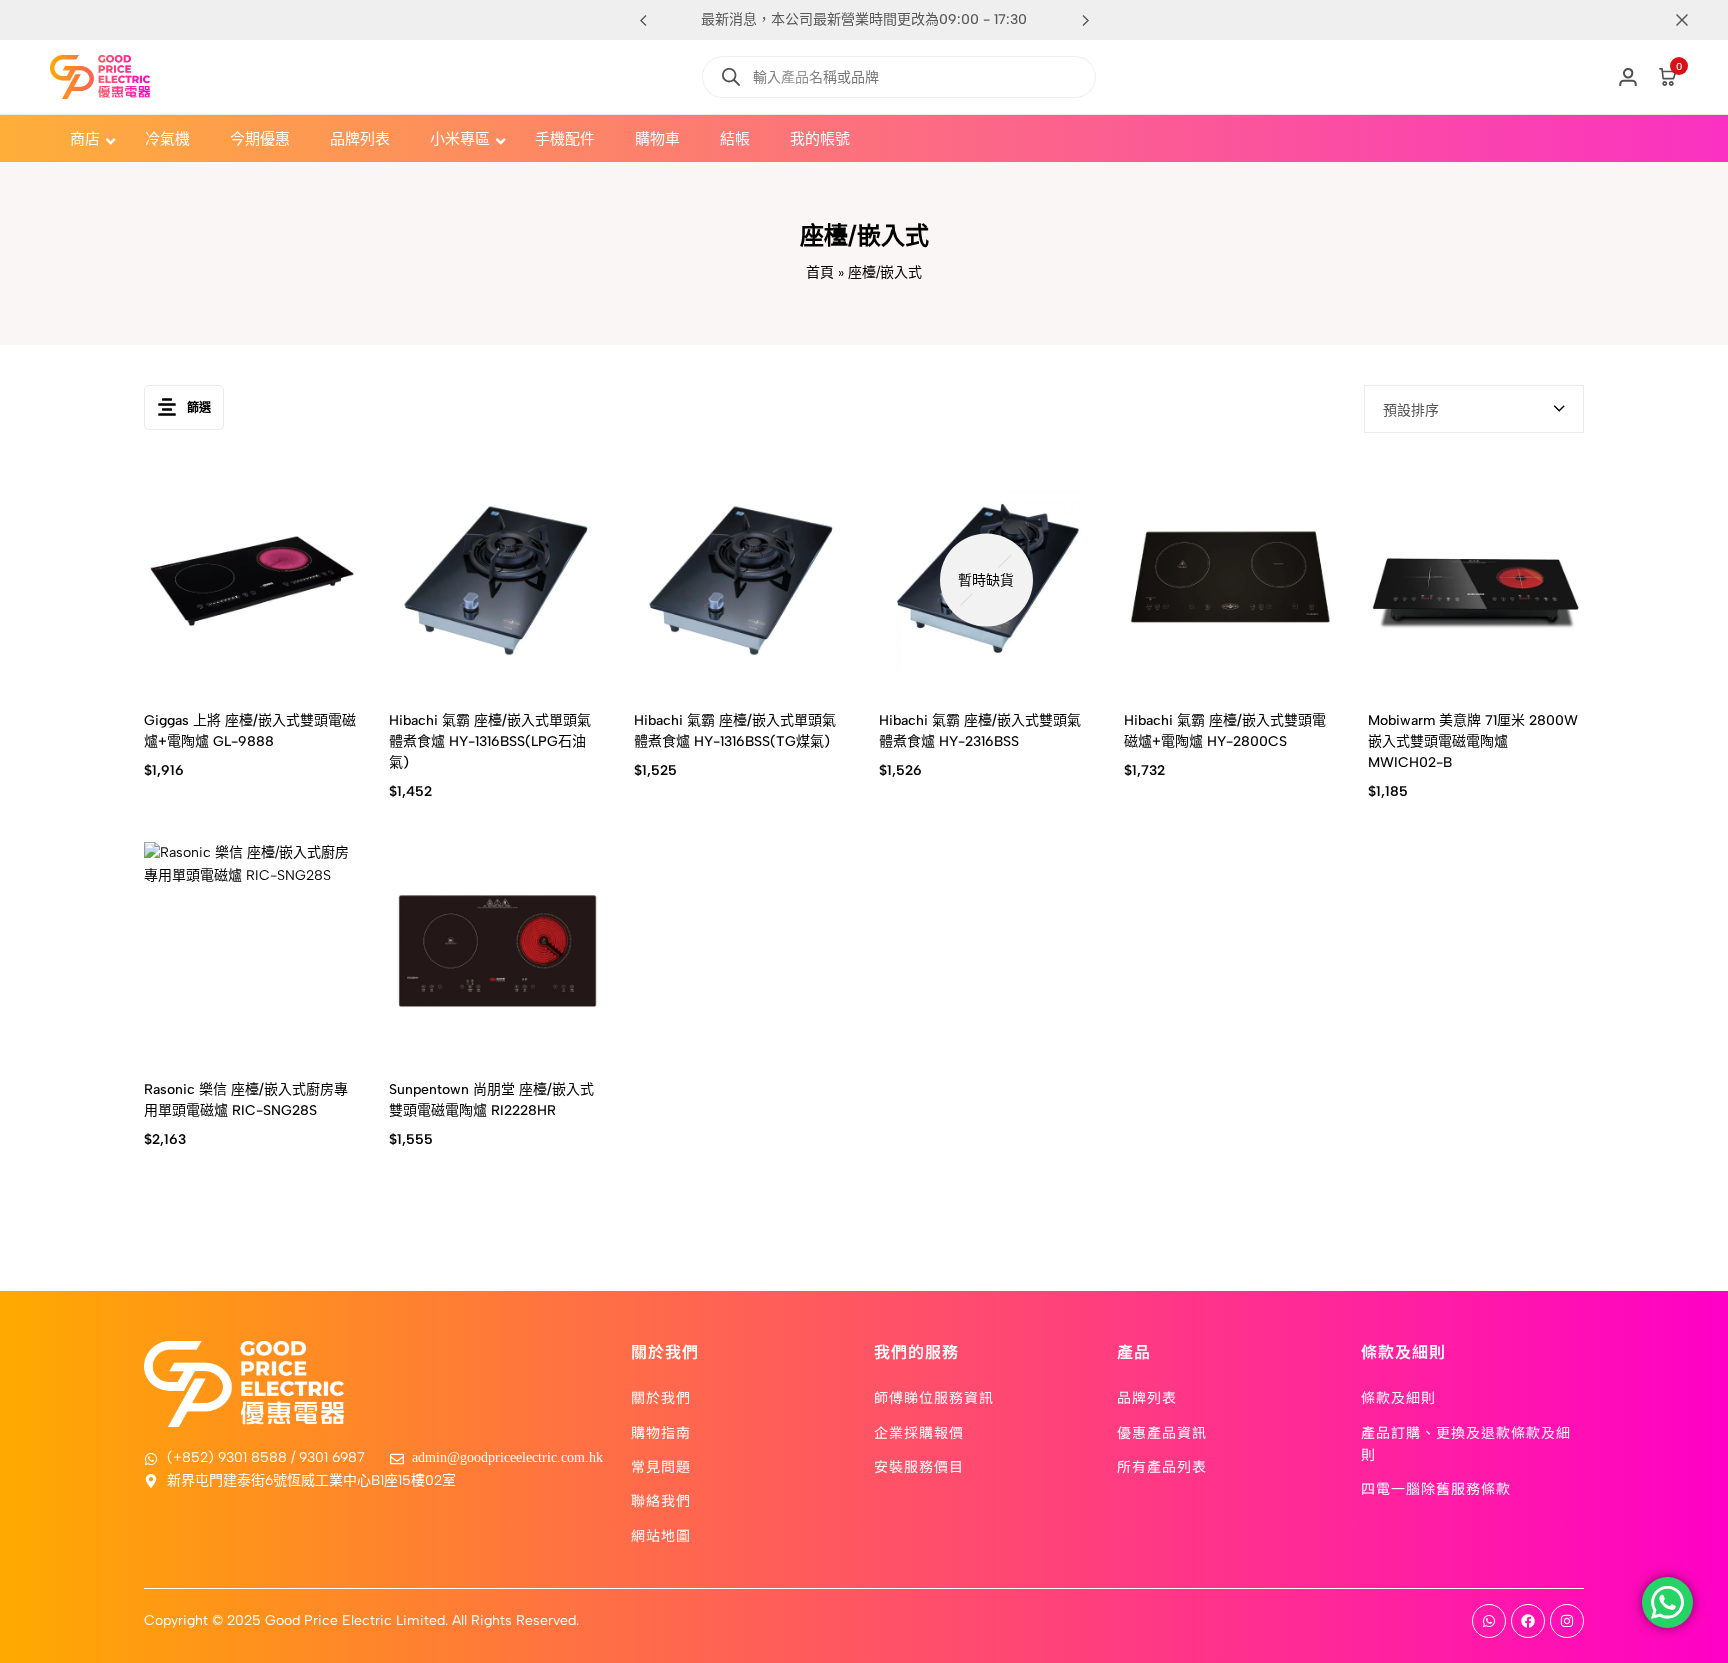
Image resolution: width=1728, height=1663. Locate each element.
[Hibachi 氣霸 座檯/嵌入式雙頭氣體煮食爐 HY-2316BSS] (986, 580)
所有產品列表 (1162, 1466)
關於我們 (661, 1397)
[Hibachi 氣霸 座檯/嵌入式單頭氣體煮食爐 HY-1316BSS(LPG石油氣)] (496, 580)
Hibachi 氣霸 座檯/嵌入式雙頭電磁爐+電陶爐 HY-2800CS (1225, 731)
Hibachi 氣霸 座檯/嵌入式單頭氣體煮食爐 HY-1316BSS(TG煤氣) (735, 731)
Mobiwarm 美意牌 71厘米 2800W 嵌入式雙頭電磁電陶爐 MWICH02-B (1473, 741)
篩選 (199, 408)
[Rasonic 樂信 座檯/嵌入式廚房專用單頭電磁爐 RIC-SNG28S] (251, 949)
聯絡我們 (661, 1500)
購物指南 (661, 1432)
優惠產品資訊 (1162, 1432)
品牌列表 (1147, 1397)
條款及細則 (1398, 1397)
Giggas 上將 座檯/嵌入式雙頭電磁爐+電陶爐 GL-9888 (250, 731)
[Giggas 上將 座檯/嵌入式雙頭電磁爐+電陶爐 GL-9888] (251, 580)
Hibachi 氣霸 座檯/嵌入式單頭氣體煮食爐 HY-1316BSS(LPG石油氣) (490, 741)
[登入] (1628, 77)
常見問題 (661, 1466)
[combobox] (1474, 409)
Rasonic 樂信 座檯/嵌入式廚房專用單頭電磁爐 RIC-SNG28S (246, 1100)
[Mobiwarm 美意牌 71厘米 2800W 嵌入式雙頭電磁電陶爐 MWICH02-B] (1475, 580)
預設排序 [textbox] (1411, 410)
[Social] (1489, 1621)
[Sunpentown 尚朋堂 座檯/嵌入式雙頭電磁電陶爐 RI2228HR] (496, 949)
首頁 (820, 272)
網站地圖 (661, 1535)
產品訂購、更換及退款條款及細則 (1466, 1443)
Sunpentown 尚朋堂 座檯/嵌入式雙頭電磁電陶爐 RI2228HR (491, 1100)
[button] (1085, 20)
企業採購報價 (919, 1432)
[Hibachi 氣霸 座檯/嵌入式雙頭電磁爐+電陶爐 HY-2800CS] (1231, 580)
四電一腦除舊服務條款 (1436, 1488)
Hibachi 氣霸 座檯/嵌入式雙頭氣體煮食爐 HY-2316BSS (980, 731)
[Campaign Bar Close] (1692, 20)
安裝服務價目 (919, 1466)
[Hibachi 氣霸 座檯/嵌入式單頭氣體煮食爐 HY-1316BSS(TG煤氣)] (741, 580)
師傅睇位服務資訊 (934, 1397)
